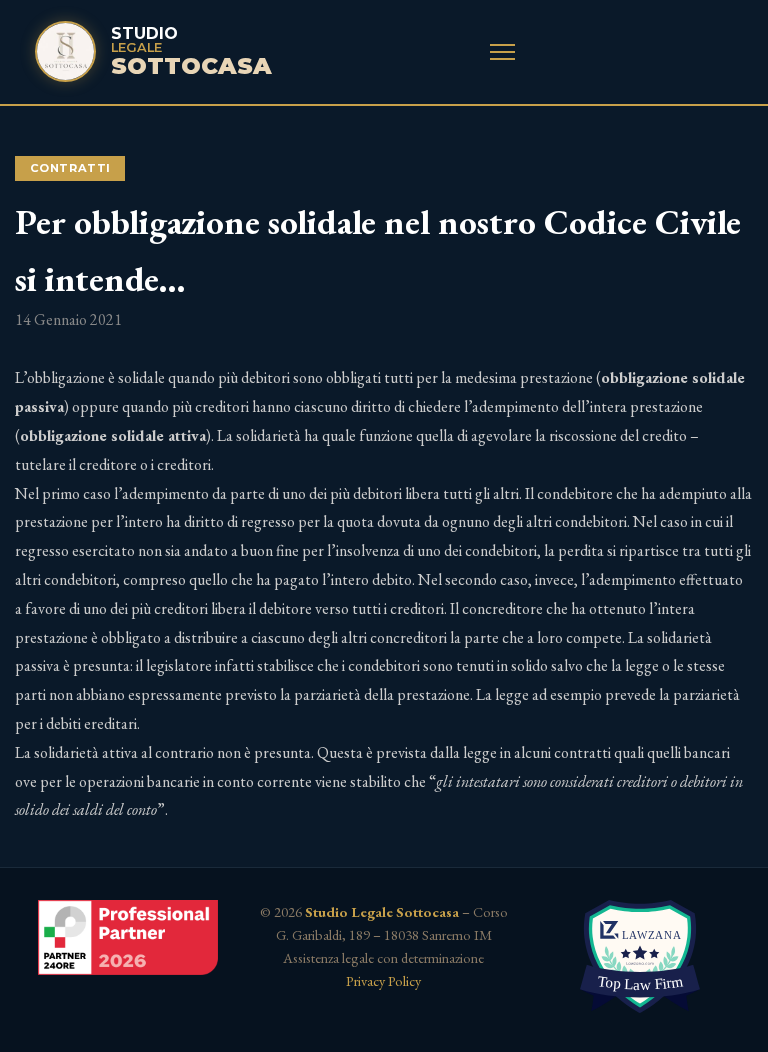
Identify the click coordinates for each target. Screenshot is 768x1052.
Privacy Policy (383, 980)
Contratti (70, 168)
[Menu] (502, 52)
